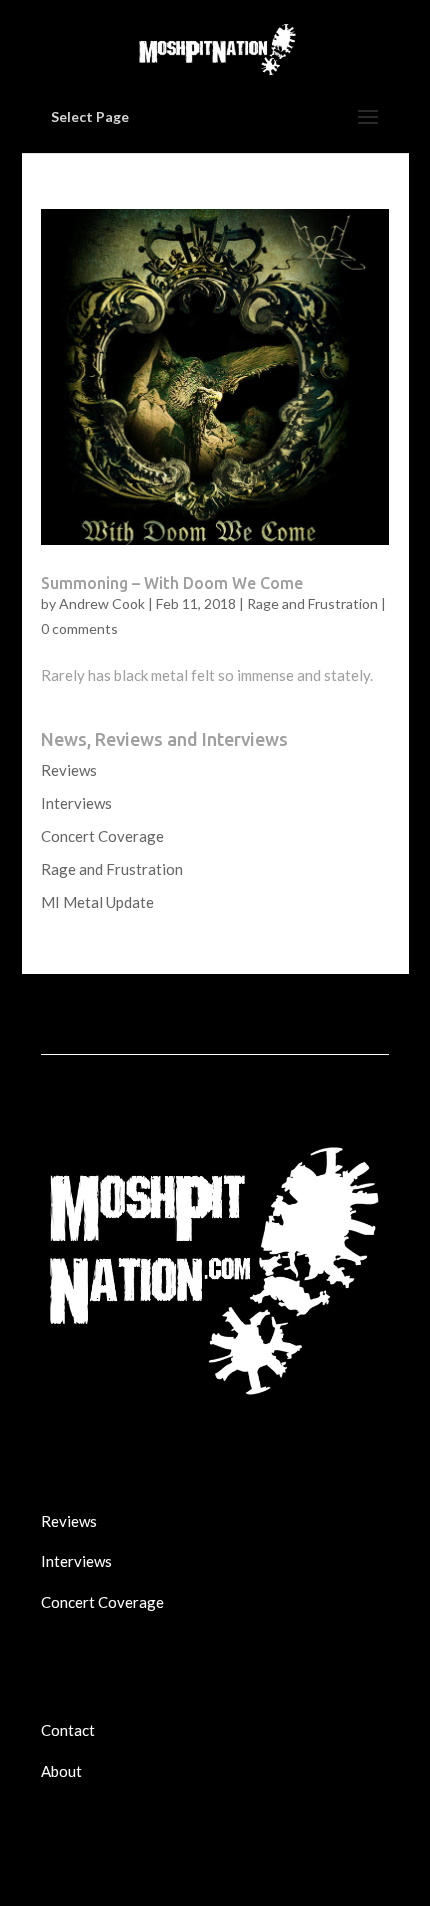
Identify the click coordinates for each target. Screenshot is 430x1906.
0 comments (79, 628)
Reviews (69, 770)
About (61, 1771)
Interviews (76, 803)
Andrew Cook (102, 603)
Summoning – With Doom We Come (172, 583)
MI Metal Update (97, 902)
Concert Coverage (102, 836)
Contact (68, 1730)
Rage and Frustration (312, 603)
